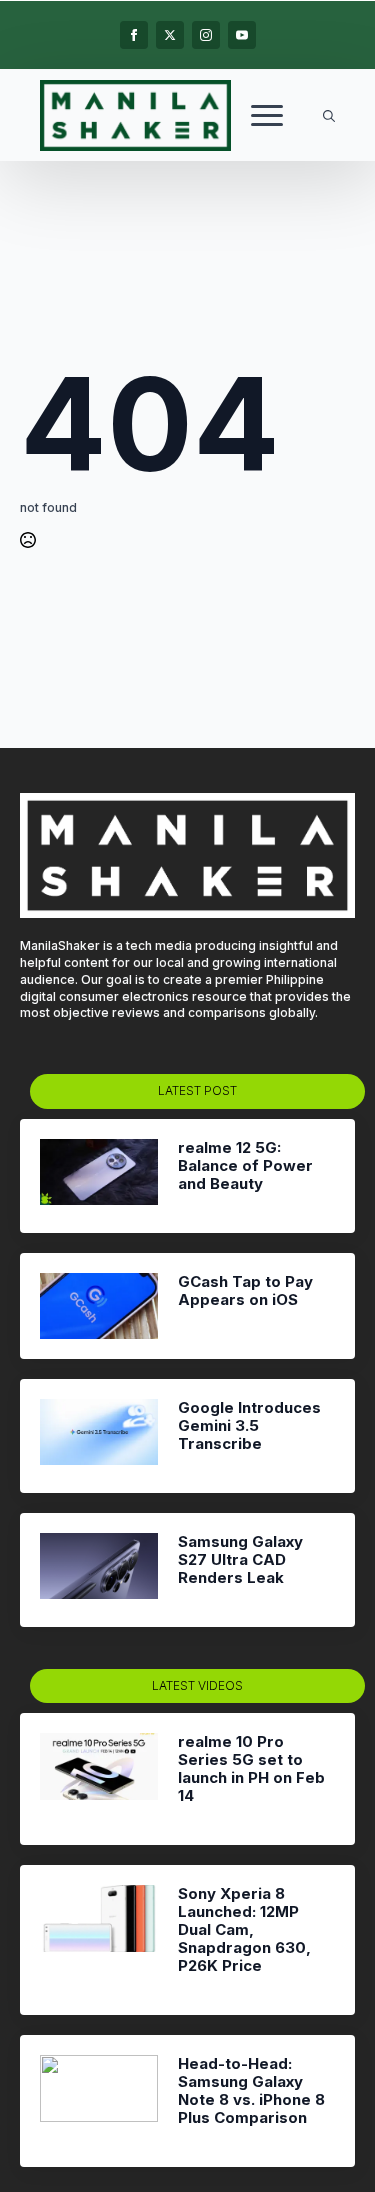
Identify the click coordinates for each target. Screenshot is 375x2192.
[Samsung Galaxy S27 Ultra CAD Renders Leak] (99, 1570)
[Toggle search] (329, 116)
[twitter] (170, 35)
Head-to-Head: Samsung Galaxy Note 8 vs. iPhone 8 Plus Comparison (251, 2091)
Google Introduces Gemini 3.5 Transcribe (249, 1426)
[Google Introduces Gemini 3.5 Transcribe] (99, 1436)
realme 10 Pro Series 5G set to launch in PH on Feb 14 (251, 1769)
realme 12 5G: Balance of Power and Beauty (245, 1166)
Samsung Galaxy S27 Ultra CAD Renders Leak (240, 1560)
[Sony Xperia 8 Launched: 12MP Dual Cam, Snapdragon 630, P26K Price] (99, 1940)
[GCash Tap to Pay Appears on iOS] (99, 1306)
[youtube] (242, 35)
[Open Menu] (267, 116)
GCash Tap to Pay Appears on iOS (245, 1291)
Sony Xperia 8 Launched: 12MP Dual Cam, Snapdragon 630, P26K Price (244, 1930)
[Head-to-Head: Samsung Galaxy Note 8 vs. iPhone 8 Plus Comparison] (99, 2101)
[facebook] (134, 35)
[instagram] (206, 35)
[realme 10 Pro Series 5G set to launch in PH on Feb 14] (99, 1779)
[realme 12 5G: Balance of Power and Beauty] (99, 1176)
